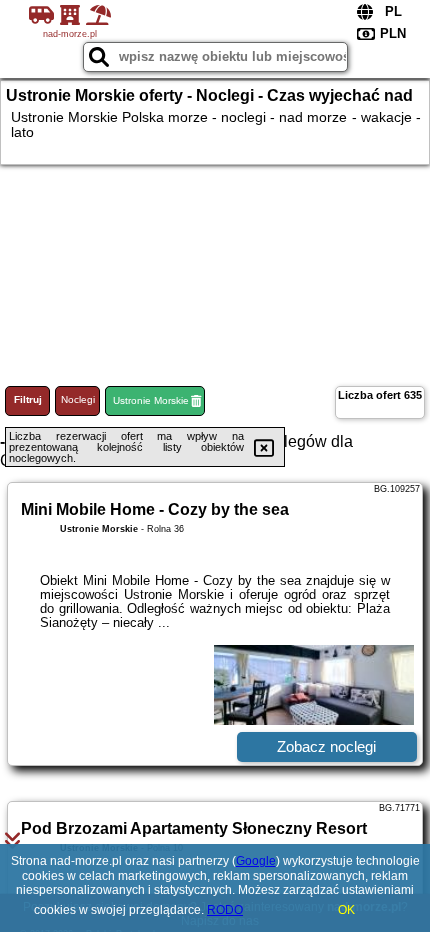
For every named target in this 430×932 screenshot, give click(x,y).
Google (256, 861)
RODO (225, 910)
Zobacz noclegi (326, 746)
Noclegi (78, 399)
